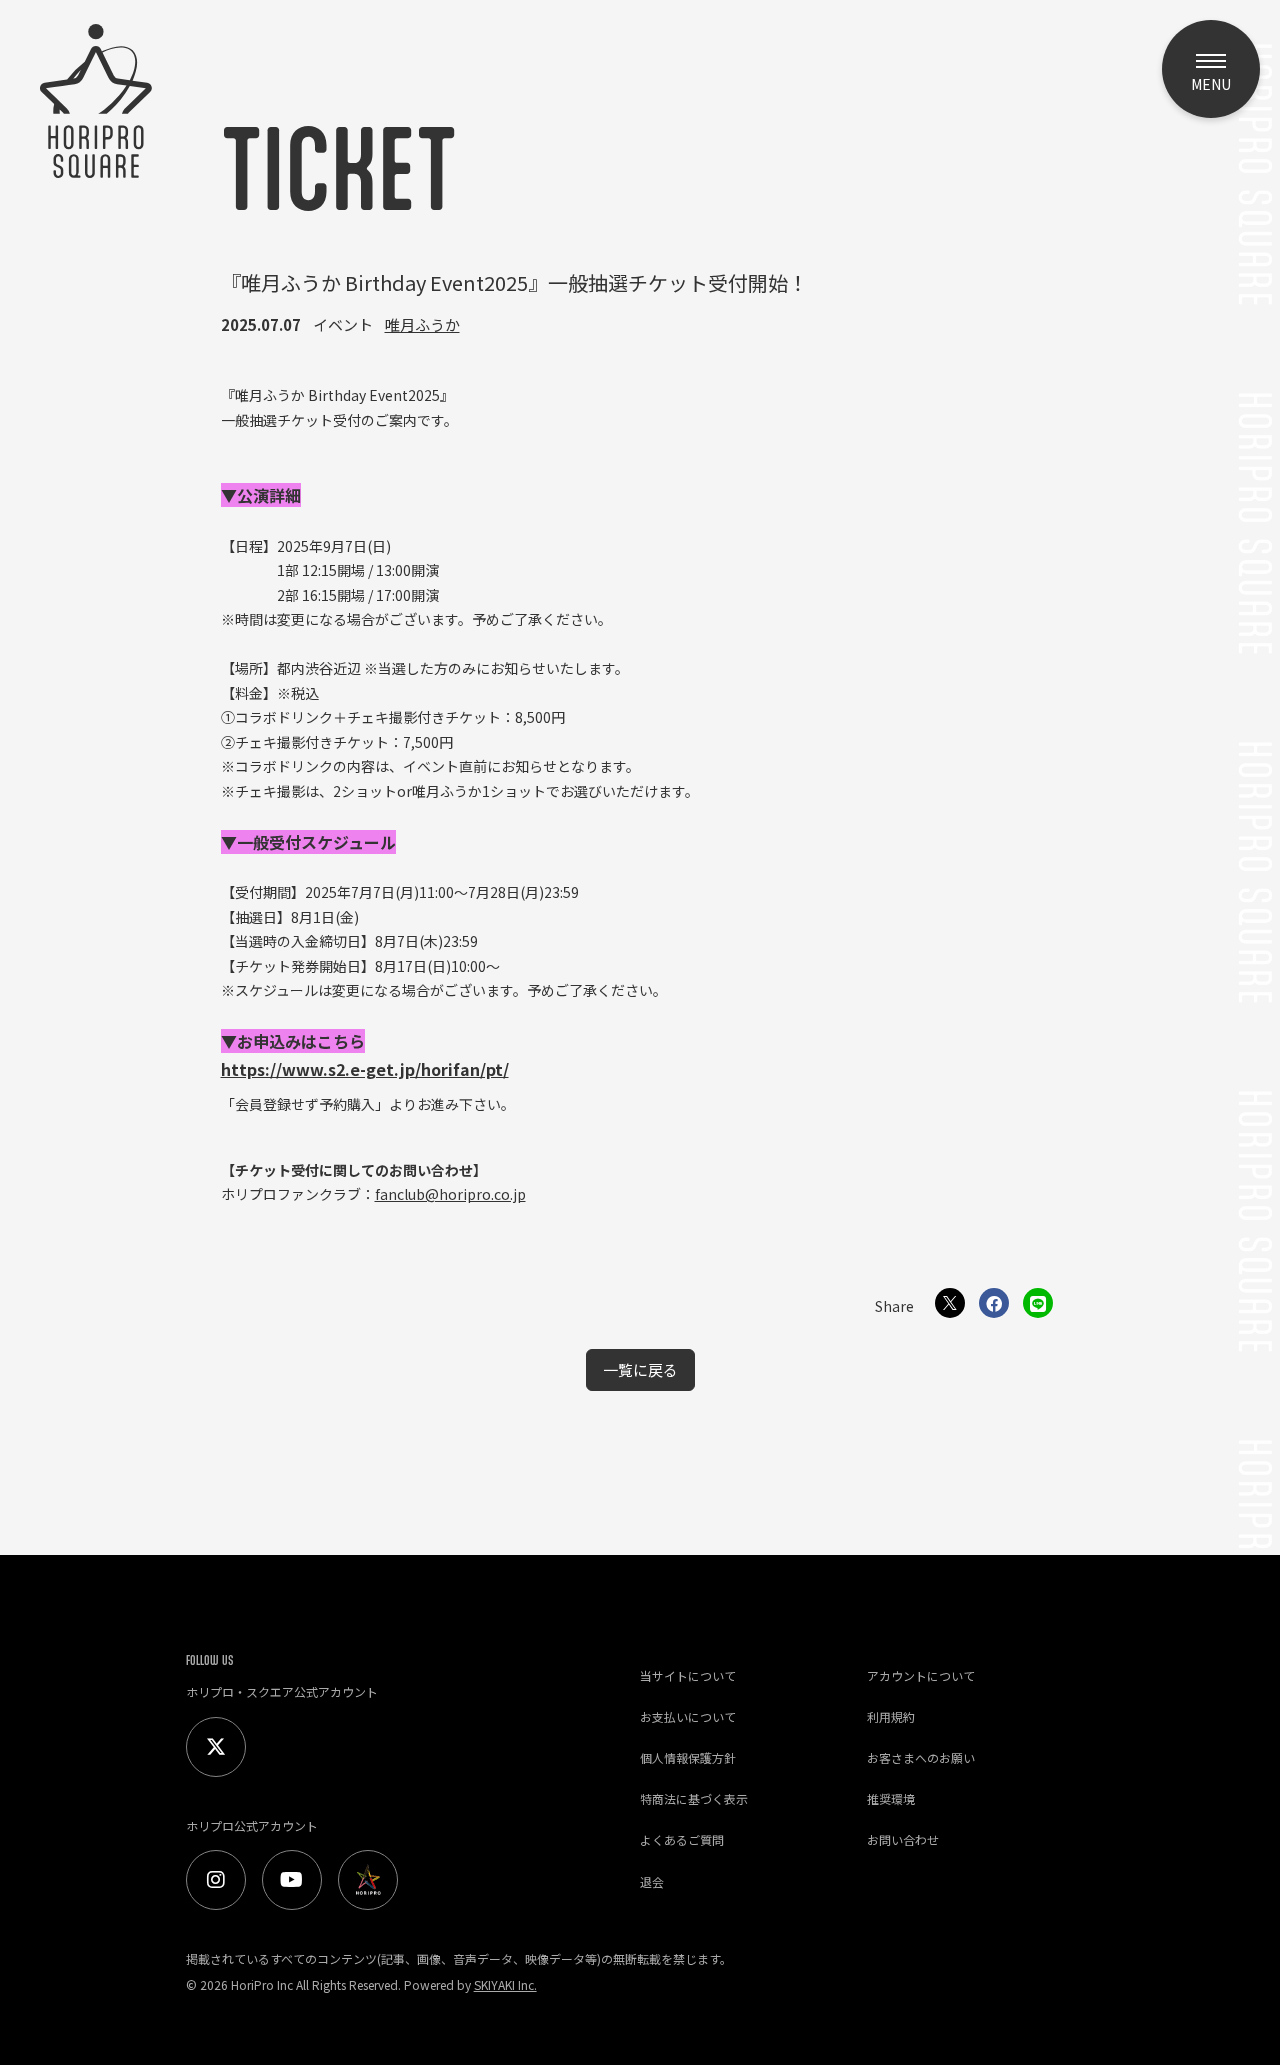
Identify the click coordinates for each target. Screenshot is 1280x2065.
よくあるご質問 (682, 1839)
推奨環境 (891, 1798)
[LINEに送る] (1038, 1303)
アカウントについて (921, 1675)
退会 (652, 1881)
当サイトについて (688, 1675)
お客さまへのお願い (921, 1757)
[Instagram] (216, 1880)
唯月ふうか (422, 324)
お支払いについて (688, 1716)
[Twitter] (216, 1747)
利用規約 (891, 1716)
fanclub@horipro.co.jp (450, 1194)
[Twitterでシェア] (950, 1303)
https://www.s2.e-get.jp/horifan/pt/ (365, 1069)
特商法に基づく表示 (694, 1798)
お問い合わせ (903, 1839)
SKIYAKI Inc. (505, 1984)
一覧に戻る (640, 1369)
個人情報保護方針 (688, 1757)
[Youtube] (292, 1880)
